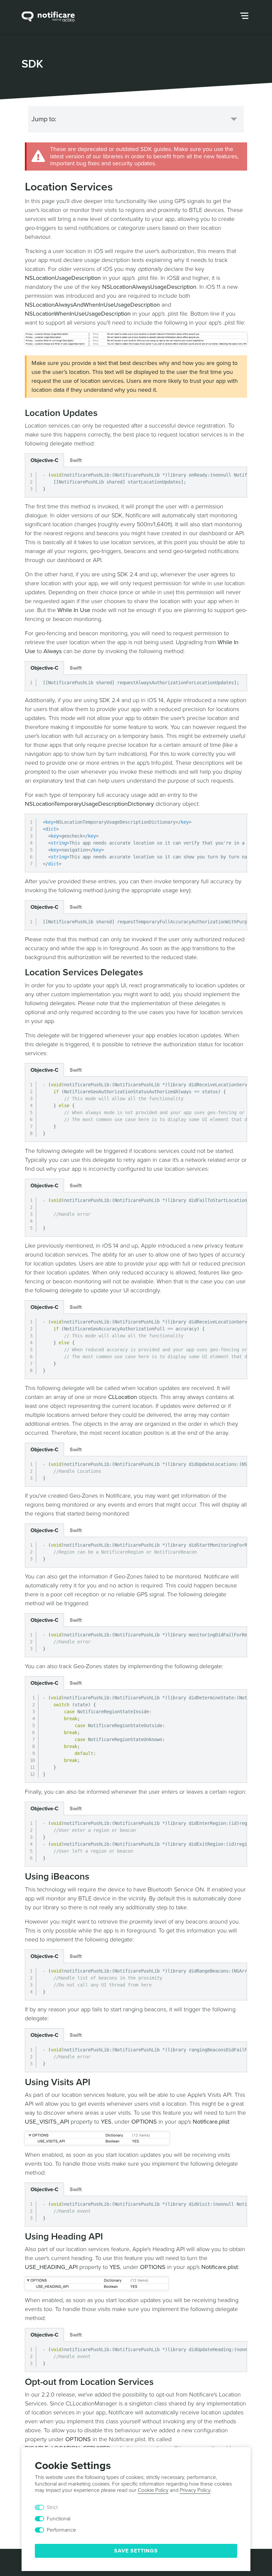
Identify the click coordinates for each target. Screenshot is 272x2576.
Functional (59, 2519)
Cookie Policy (153, 2490)
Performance (61, 2530)
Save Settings (136, 2551)
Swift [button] (76, 460)
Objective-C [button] (44, 460)
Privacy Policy (195, 2490)
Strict (52, 2507)
